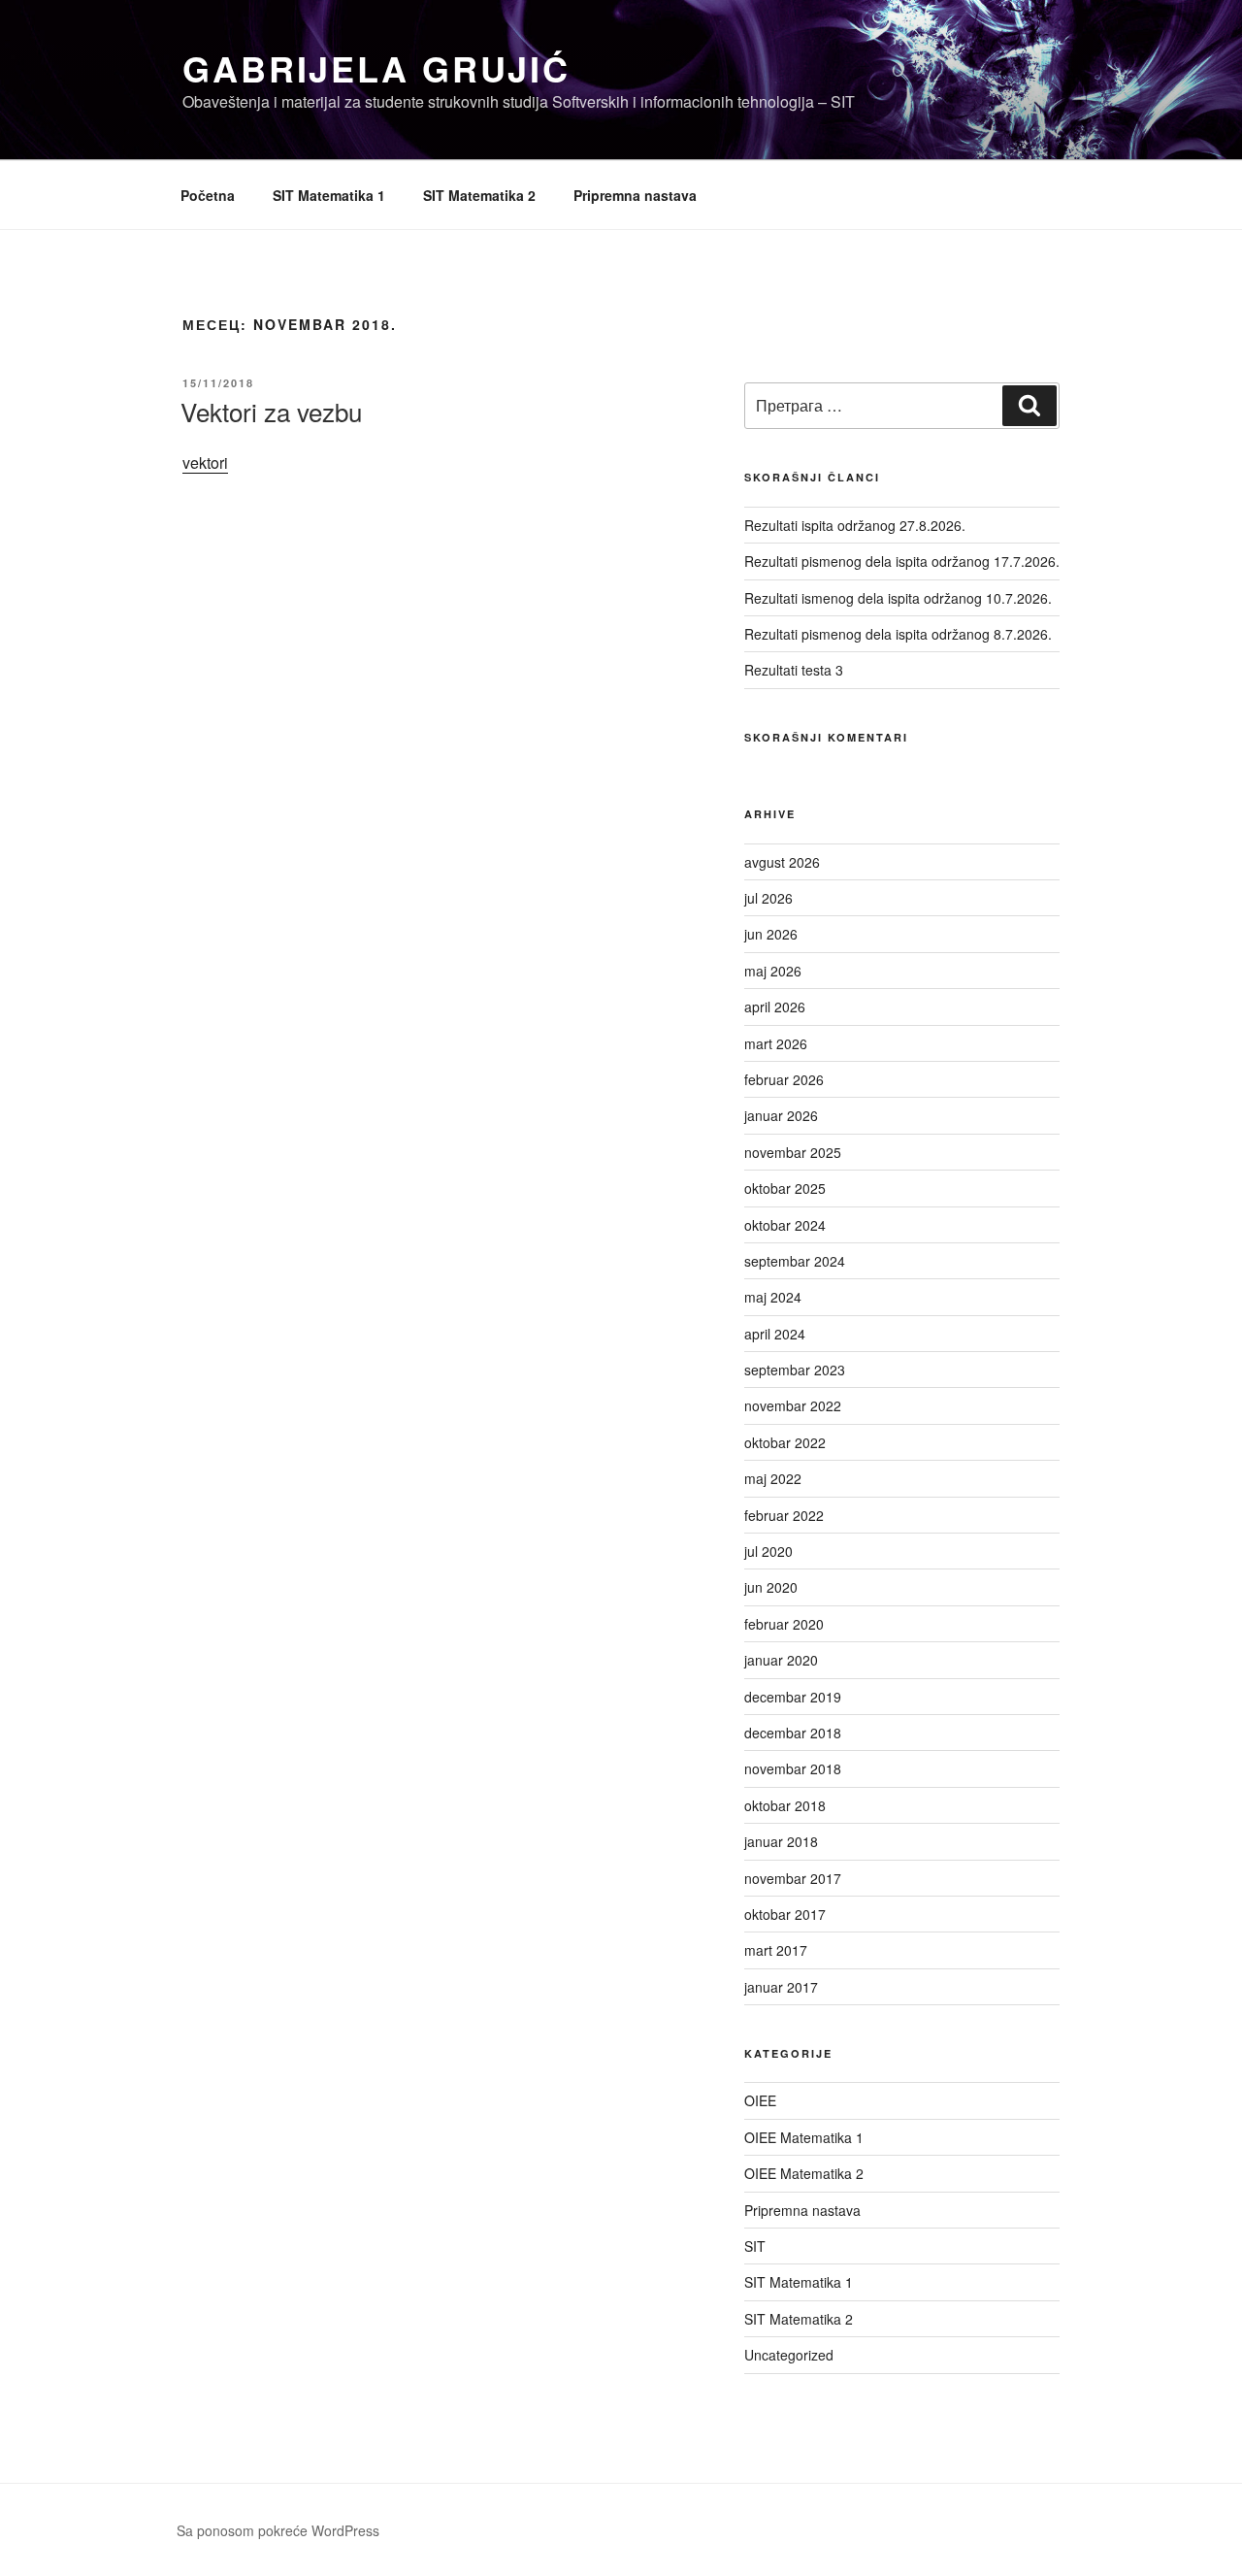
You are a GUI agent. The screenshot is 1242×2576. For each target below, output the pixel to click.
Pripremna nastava (635, 195)
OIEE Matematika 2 (804, 2173)
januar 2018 (781, 1841)
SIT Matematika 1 (329, 195)
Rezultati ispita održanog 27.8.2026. (855, 525)
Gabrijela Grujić (376, 68)
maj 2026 (773, 971)
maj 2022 (773, 1478)
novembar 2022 (793, 1405)
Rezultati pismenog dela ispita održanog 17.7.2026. (902, 561)
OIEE (760, 2100)
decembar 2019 (793, 1697)
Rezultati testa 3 (794, 670)
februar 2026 (784, 1079)
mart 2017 (776, 1950)
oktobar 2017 (785, 1914)
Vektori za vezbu (271, 411)
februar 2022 (784, 1515)
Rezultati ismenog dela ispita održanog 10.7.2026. (898, 598)
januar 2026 (781, 1115)
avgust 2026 (782, 862)
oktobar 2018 (785, 1805)
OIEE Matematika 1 (804, 2137)
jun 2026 (771, 934)
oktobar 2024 (785, 1225)
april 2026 (775, 1007)
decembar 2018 (793, 1733)
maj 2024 (773, 1297)
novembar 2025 (793, 1152)
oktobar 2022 (785, 1442)
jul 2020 (768, 1551)
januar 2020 (781, 1660)
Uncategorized (789, 2355)
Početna (208, 195)
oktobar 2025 (785, 1188)
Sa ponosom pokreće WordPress (278, 2530)
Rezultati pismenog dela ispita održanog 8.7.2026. (898, 634)
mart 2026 (776, 1043)
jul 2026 (768, 898)
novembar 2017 (793, 1878)
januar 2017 (781, 1987)
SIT (755, 2246)
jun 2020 (771, 1587)
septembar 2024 (795, 1261)
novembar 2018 (793, 1768)
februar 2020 (784, 1624)
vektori (205, 462)
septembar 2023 (795, 1370)
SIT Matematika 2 (479, 195)
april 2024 (775, 1334)
